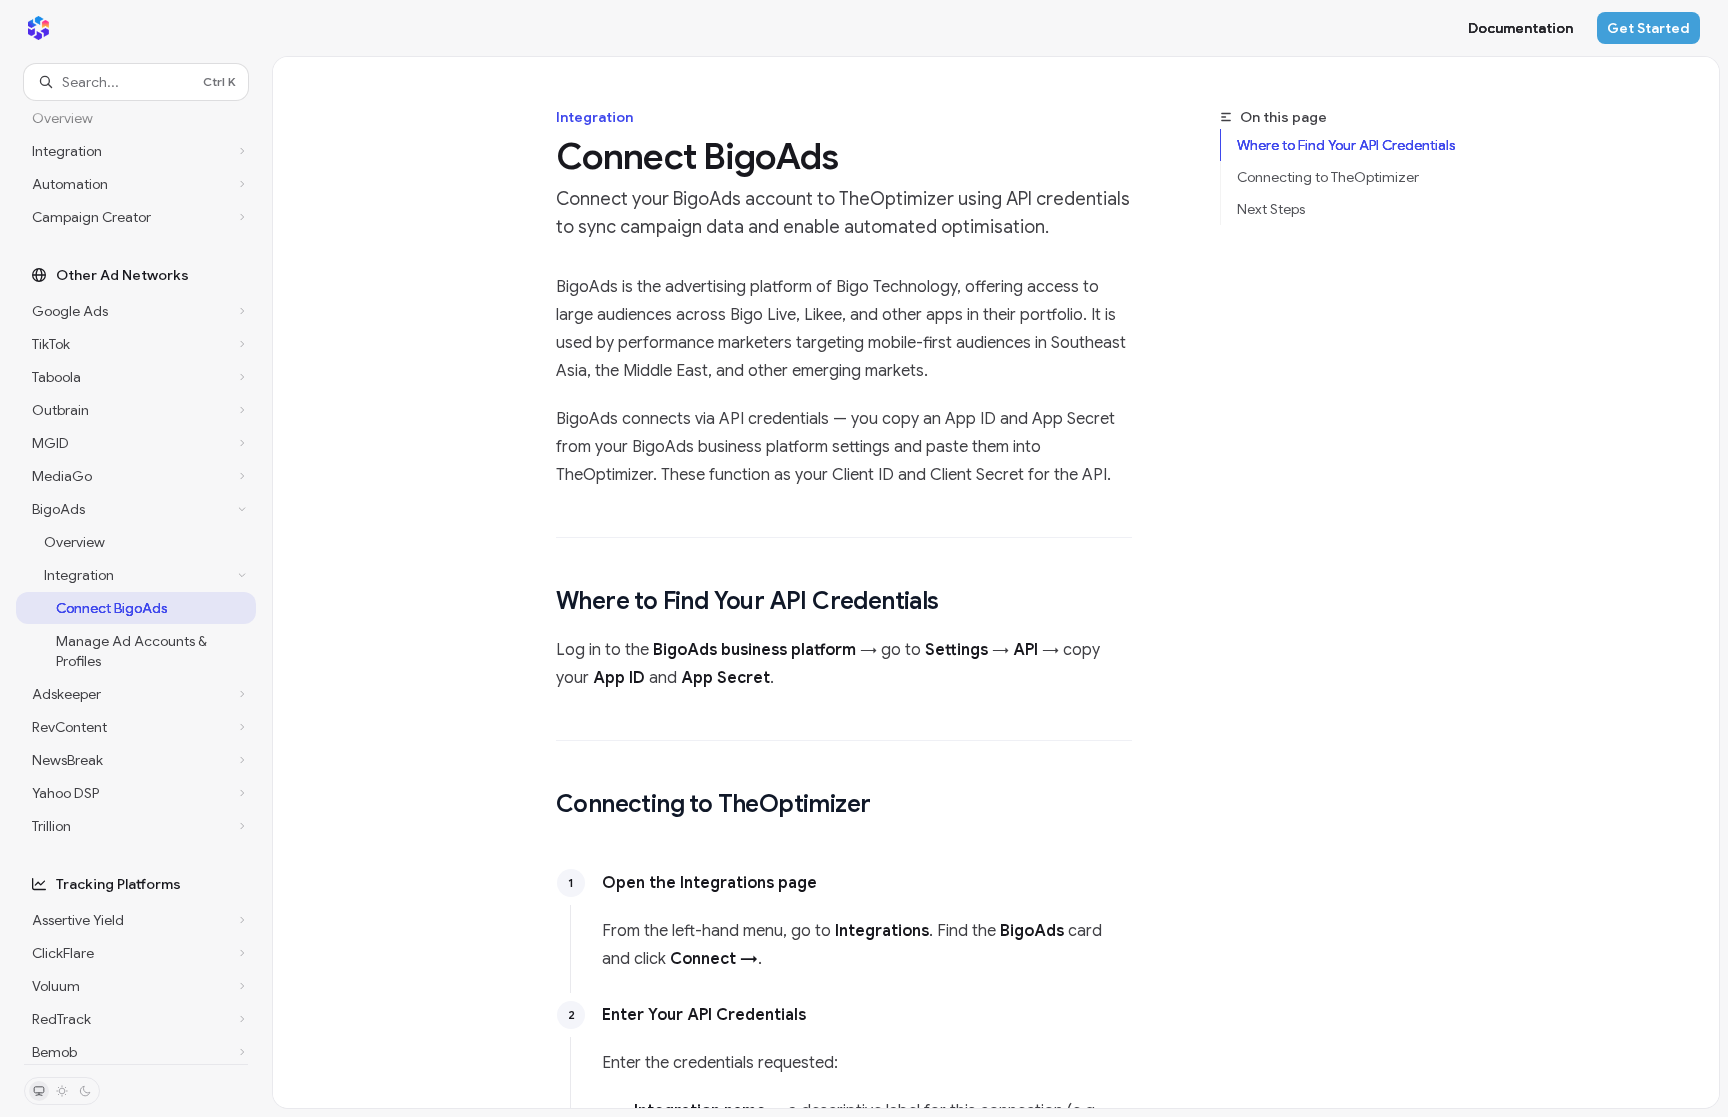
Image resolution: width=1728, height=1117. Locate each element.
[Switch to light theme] (62, 1091)
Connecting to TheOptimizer (1328, 177)
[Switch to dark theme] (85, 1091)
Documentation (1520, 28)
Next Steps (1271, 209)
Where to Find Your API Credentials (1346, 145)
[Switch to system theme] (39, 1091)
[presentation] (136, 582)
